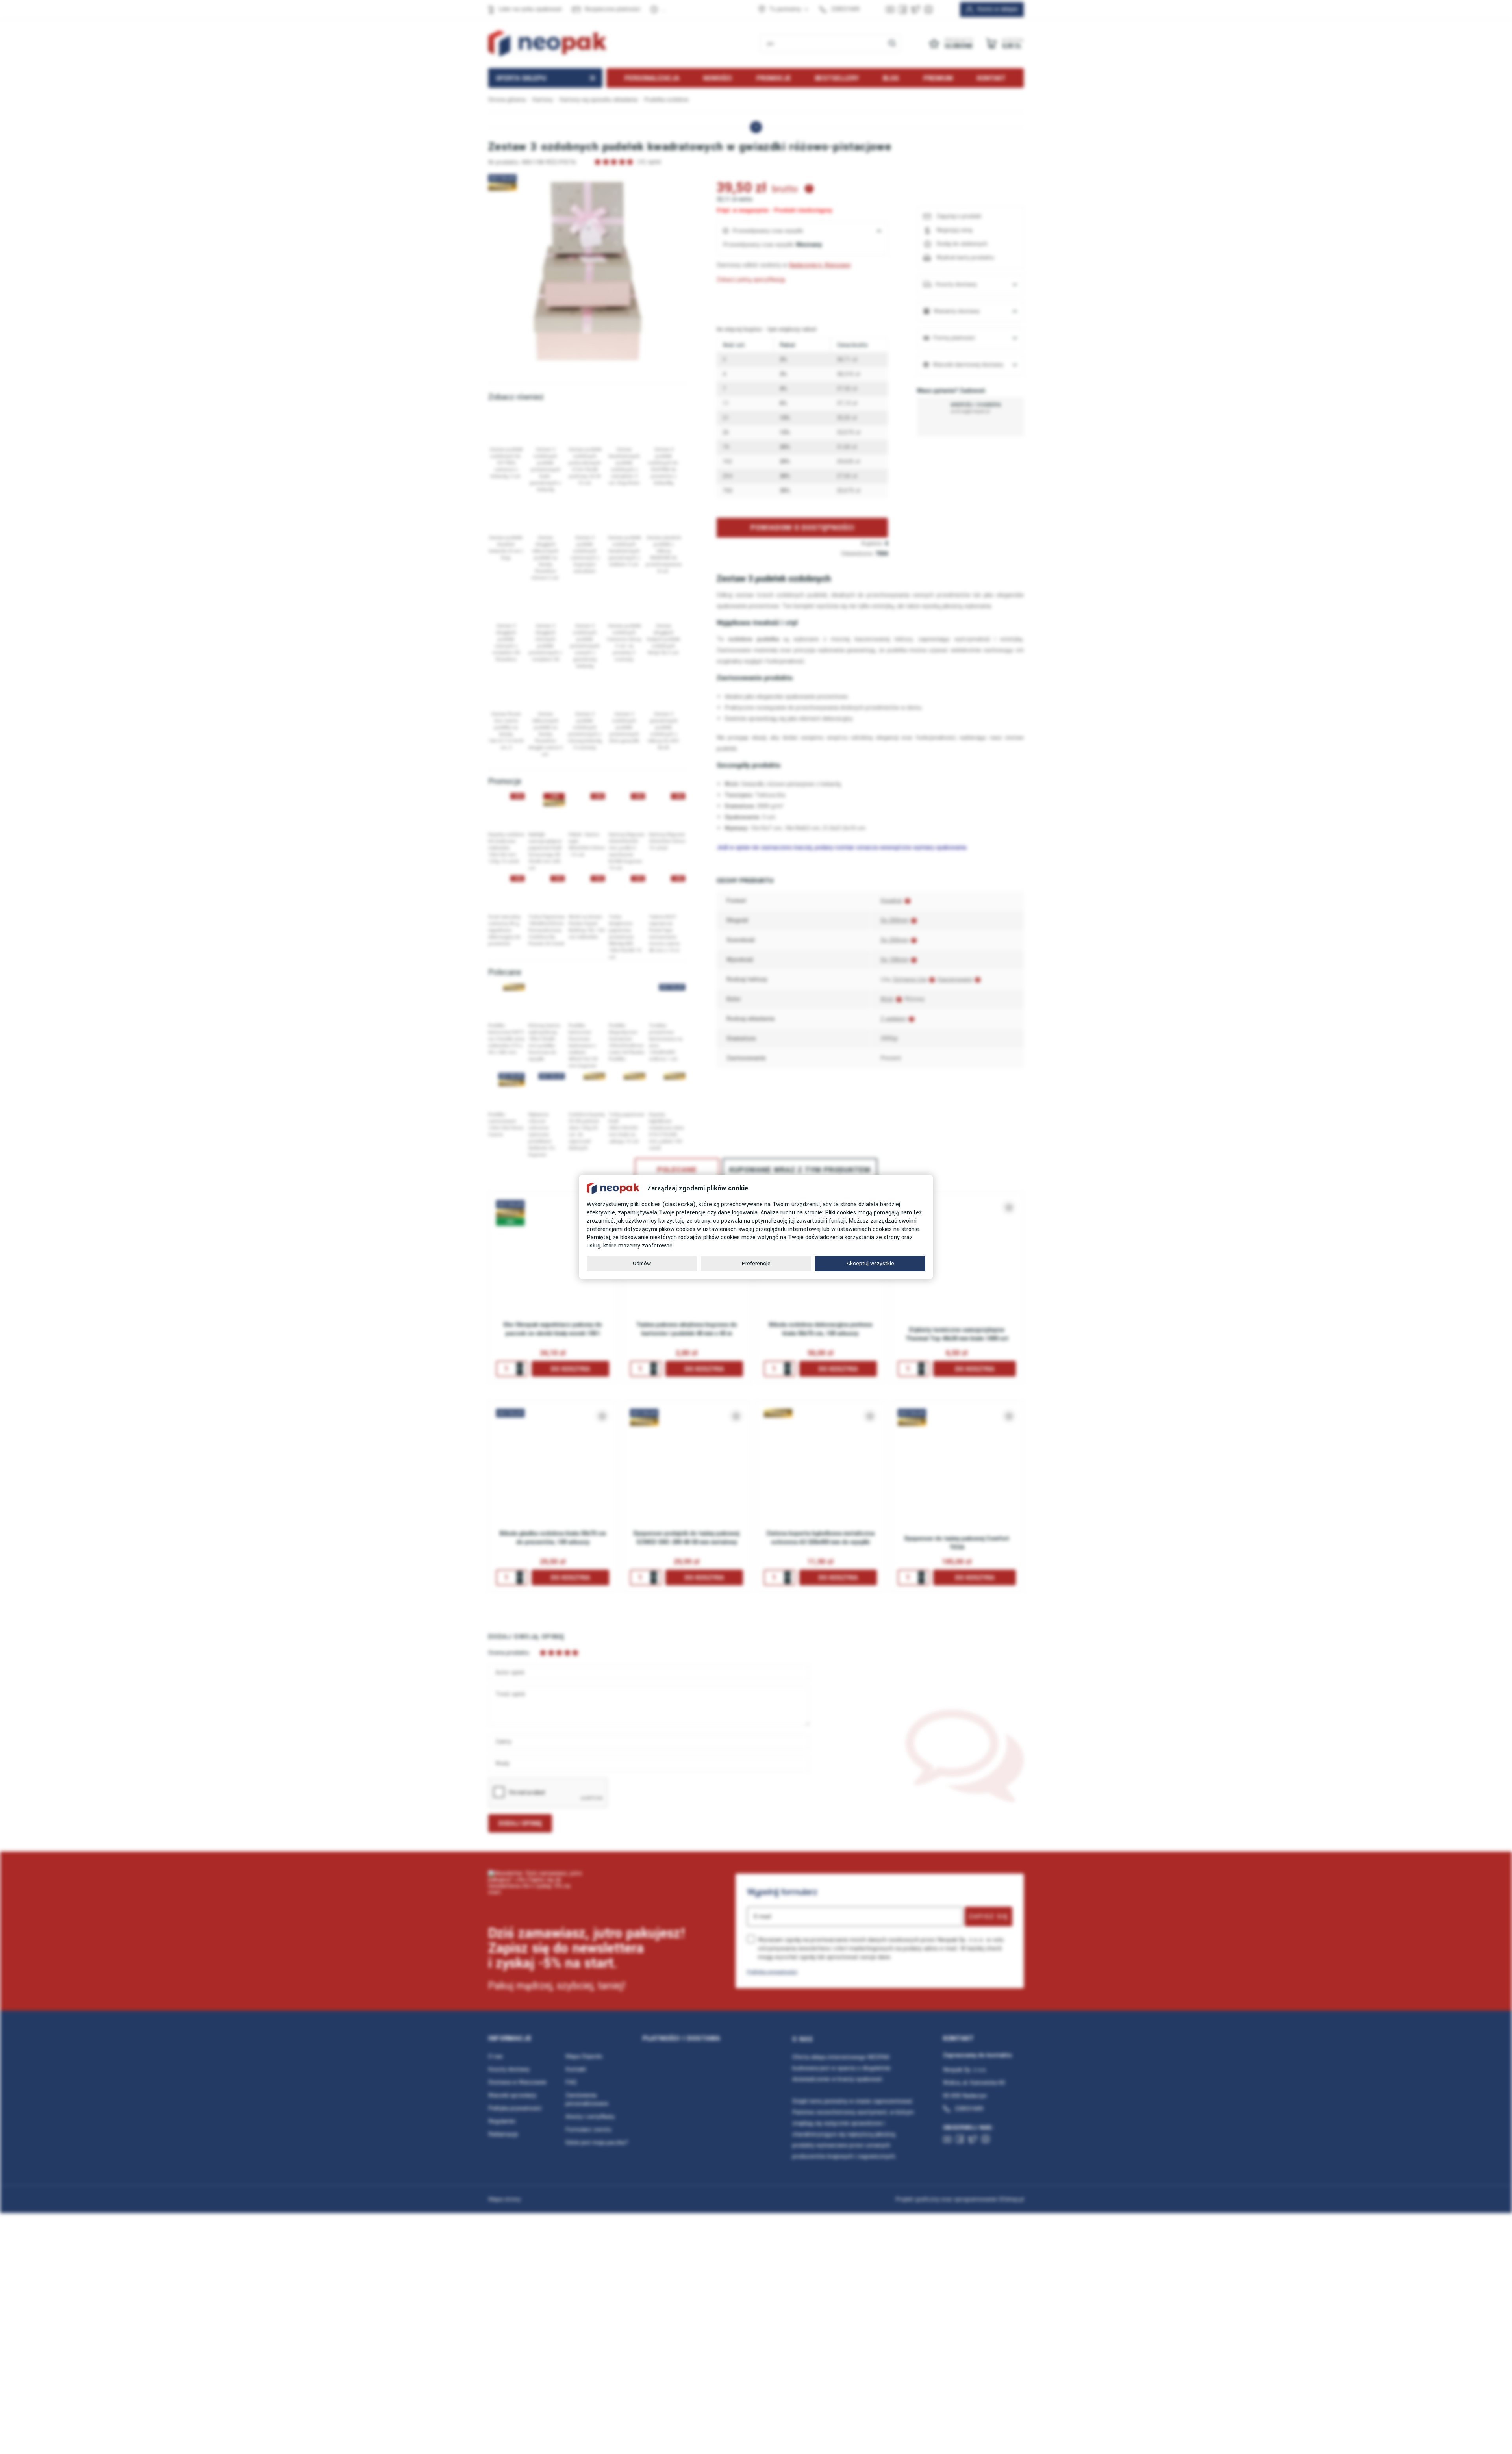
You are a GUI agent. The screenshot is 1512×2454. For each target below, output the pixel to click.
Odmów (642, 1263)
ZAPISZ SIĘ (989, 1916)
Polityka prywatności (772, 1972)
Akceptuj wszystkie (870, 1263)
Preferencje (756, 1263)
